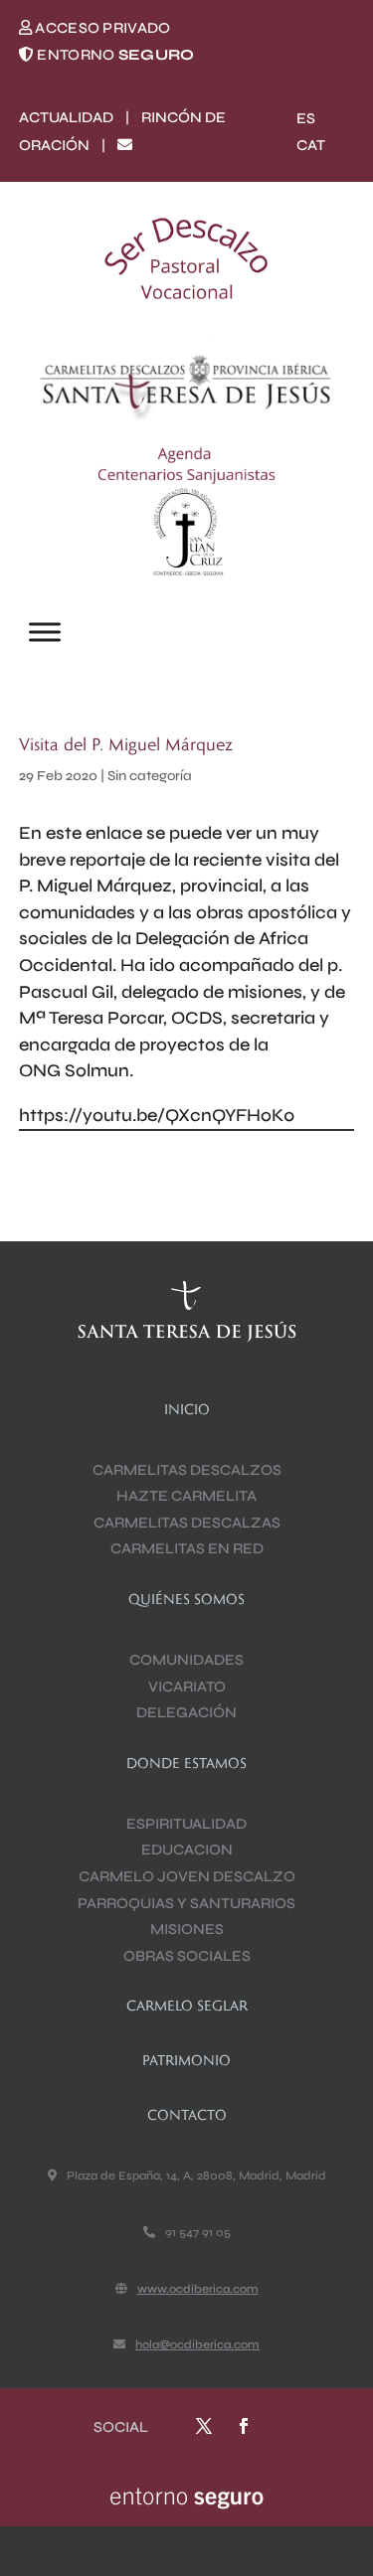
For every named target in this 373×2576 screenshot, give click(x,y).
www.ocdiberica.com (198, 2289)
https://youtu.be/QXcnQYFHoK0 (157, 1115)
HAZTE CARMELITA (186, 1496)
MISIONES (187, 1929)
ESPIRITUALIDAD (186, 1824)
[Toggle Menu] (45, 633)
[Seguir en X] (204, 2426)
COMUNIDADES (186, 1660)
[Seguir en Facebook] (244, 2426)
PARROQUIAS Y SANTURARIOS (186, 1903)
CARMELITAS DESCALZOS (187, 1470)
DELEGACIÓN (186, 1712)
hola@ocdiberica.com (197, 2344)
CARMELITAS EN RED (187, 1548)
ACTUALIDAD (66, 117)
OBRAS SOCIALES (187, 1956)
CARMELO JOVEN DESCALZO (187, 1876)
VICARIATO (187, 1687)
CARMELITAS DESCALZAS (187, 1523)
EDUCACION (187, 1850)
